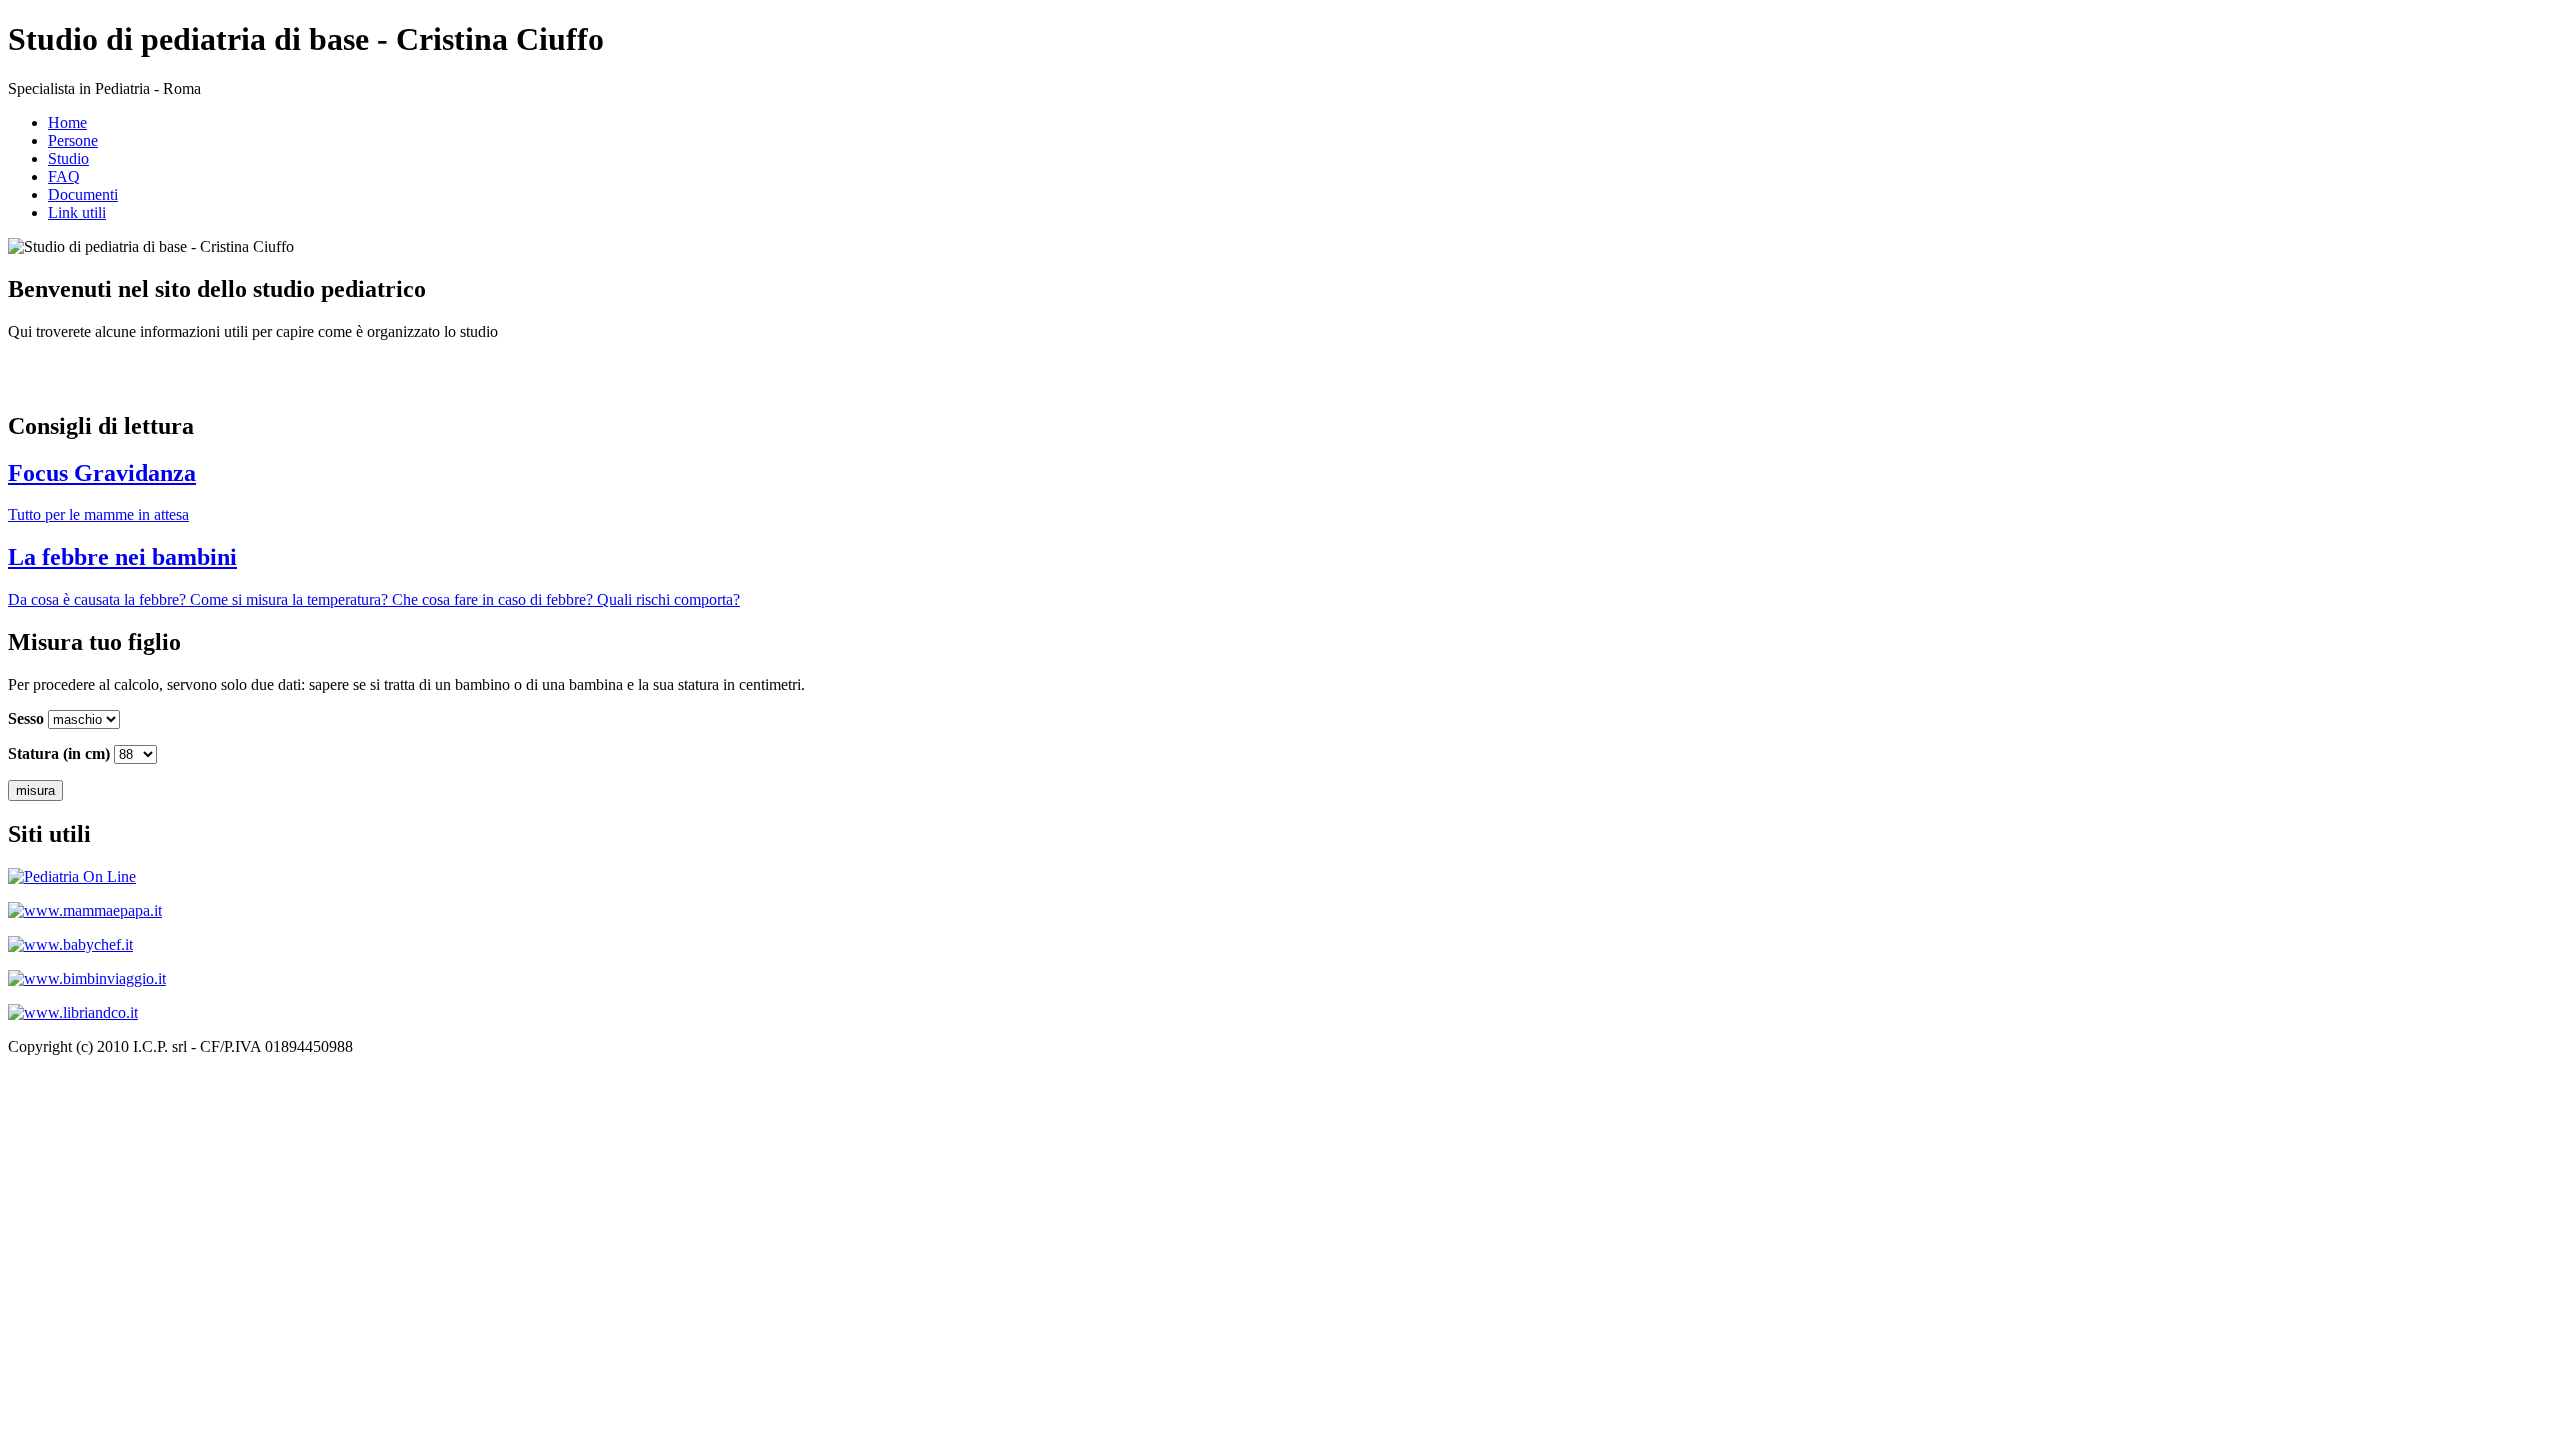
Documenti (83, 194)
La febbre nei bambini (122, 557)
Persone (73, 140)
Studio (68, 158)
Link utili (77, 212)
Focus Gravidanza (102, 473)
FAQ (64, 176)
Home (67, 122)
